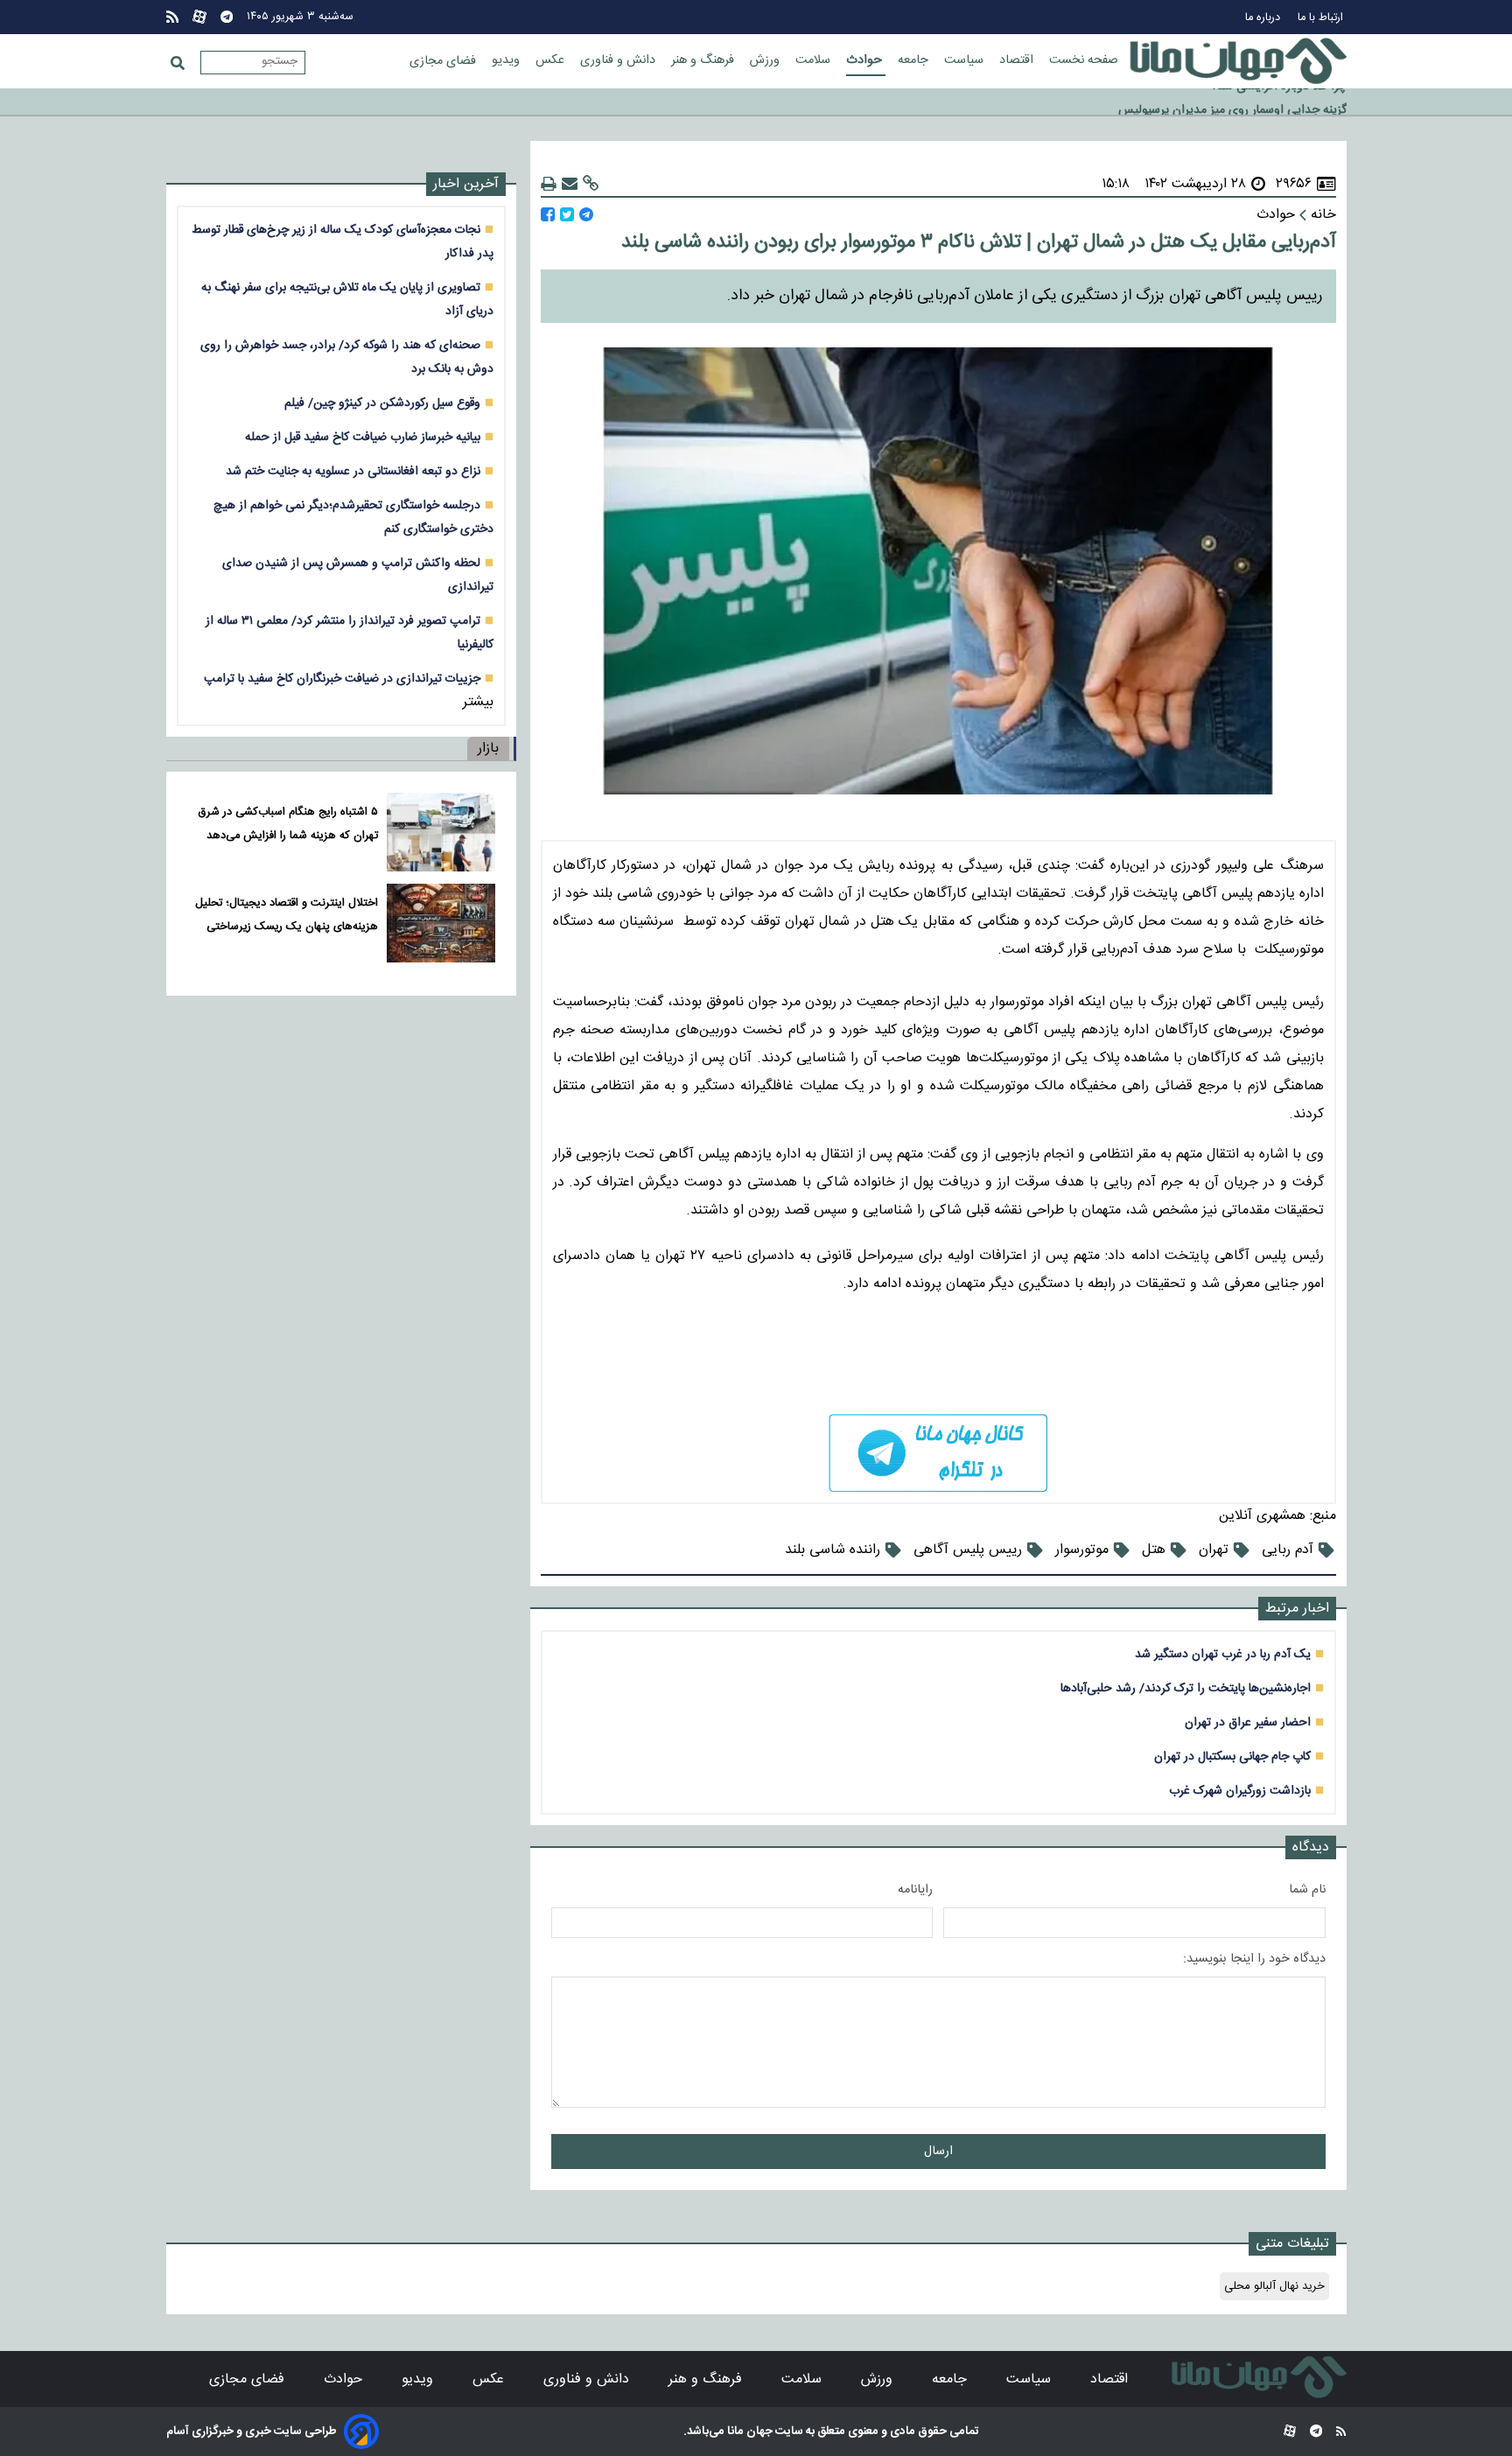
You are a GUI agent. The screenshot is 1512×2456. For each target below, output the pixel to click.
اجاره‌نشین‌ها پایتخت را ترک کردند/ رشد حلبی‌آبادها (1186, 1688)
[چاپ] (549, 184)
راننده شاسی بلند (833, 1550)
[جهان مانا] (1238, 61)
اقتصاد (1018, 60)
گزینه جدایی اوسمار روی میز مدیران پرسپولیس (1232, 102)
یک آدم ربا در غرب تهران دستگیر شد (1223, 1654)
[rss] (172, 17)
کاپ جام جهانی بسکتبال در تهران (1232, 1756)
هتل (1154, 1550)
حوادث (866, 60)
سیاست (966, 60)
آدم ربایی (1288, 1550)
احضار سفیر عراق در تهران (1248, 1722)
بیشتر (478, 702)
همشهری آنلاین (1262, 1516)
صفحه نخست (1084, 60)
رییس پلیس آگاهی (968, 1550)
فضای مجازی (444, 61)
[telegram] (938, 1453)
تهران (1214, 1550)
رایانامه (915, 1890)
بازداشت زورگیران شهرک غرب (1240, 1791)
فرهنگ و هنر (704, 60)
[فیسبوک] (548, 215)
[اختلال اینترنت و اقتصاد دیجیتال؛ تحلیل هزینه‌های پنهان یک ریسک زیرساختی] (441, 923)
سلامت (815, 60)
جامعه (915, 60)
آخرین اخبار (466, 184)
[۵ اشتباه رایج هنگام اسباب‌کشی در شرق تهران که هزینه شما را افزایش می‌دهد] (441, 832)
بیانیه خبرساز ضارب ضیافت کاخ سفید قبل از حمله (363, 437)
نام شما (1307, 1890)
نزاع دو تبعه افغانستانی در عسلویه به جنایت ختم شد (353, 471)
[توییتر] (567, 215)
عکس (552, 60)
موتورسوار (1082, 1550)
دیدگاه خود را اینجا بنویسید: (1254, 1959)
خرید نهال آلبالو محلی (1274, 2286)
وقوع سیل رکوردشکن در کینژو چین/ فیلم (382, 403)
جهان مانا (749, 2432)
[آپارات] (199, 17)
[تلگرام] (227, 17)
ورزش (766, 60)
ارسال (938, 2152)
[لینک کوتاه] (591, 184)
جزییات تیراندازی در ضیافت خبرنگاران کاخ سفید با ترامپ (342, 679)
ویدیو (507, 60)
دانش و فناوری (619, 60)
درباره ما (1264, 18)
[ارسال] (570, 184)
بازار (488, 749)
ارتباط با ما (1322, 18)
